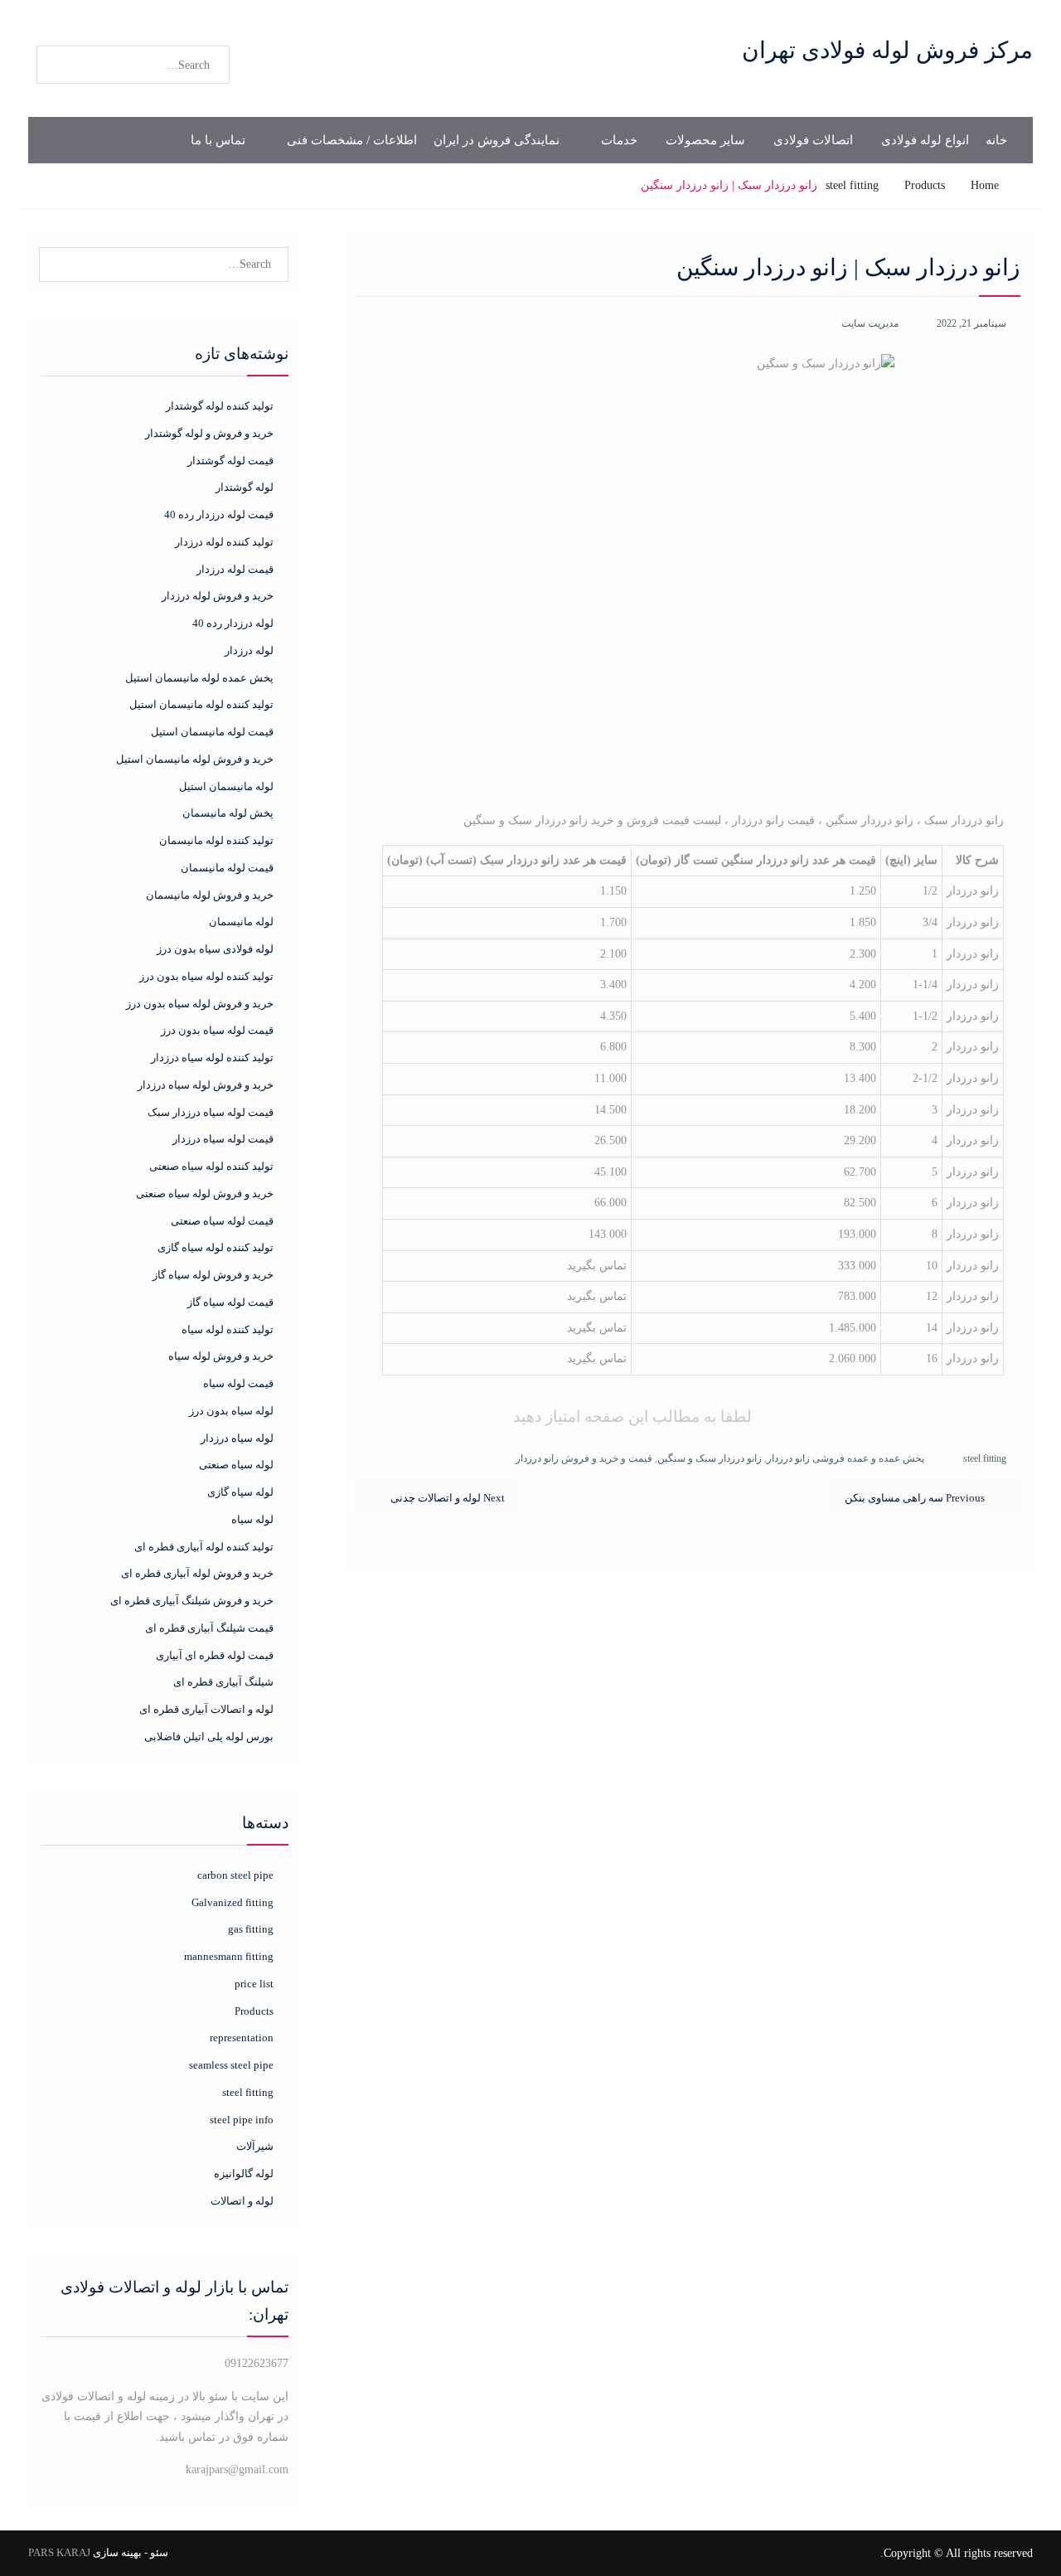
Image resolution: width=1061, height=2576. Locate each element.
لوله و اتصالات (242, 2201)
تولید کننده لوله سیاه (228, 1329)
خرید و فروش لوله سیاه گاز (213, 1275)
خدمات (619, 140)
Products (254, 2011)
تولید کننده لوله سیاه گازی (216, 1247)
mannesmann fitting (228, 1956)
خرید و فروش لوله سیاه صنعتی (205, 1193)
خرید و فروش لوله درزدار (218, 596)
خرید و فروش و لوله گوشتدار (209, 433)
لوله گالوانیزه (243, 2173)
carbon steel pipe (235, 1875)
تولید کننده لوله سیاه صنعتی (211, 1166)
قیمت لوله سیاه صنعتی (222, 1221)
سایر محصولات (705, 140)
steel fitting (985, 1458)
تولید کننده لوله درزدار (224, 542)
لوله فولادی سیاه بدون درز (215, 949)
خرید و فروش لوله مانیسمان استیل (195, 759)
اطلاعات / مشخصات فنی (352, 140)
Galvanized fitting (232, 1902)
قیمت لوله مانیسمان (227, 868)
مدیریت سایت (870, 323)
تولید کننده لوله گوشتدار (220, 406)
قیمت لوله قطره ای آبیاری (215, 1655)
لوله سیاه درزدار (237, 1438)
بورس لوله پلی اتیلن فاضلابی (209, 1737)
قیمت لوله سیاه (238, 1383)
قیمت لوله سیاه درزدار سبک (211, 1112)
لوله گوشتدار (245, 487)
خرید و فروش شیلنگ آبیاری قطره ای (192, 1601)
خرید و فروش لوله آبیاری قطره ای (197, 1573)
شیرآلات (254, 2146)
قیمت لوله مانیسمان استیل (212, 732)
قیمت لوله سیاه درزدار (223, 1139)
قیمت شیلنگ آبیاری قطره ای (209, 1628)
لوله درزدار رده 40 (233, 623)
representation (241, 2038)
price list (254, 1984)
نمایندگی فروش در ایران (497, 140)
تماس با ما (218, 140)
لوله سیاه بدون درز (231, 1411)
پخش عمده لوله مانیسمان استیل (199, 678)
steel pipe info (241, 2120)
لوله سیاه (252, 1519)
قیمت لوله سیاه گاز (230, 1302)
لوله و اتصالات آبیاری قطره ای (206, 1709)
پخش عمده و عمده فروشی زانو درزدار (845, 1458)
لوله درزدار (249, 650)
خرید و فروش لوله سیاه (221, 1356)
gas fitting (250, 1929)
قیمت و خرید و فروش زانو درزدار (584, 1458)
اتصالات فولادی (813, 140)
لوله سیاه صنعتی (236, 1465)
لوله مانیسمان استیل (226, 786)
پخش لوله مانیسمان (228, 813)
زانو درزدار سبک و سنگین (710, 1458)
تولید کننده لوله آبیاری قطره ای (204, 1547)
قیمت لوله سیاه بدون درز (217, 1030)
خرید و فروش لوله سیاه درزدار (206, 1085)
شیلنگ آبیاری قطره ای (223, 1682)
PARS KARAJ (59, 2552)
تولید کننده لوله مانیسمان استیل (201, 704)
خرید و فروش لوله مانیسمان (210, 895)
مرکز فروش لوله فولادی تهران (887, 50)
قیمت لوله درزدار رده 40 (219, 514)
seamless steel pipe (231, 2065)
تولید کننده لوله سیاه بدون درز (206, 976)
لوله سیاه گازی (240, 1492)
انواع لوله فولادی (925, 140)
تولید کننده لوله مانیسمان (216, 840)
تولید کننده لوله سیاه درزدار (212, 1058)
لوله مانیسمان (241, 922)
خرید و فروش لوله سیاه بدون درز (200, 1004)
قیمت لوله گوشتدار (230, 461)
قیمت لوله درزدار (235, 569)
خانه (996, 140)
